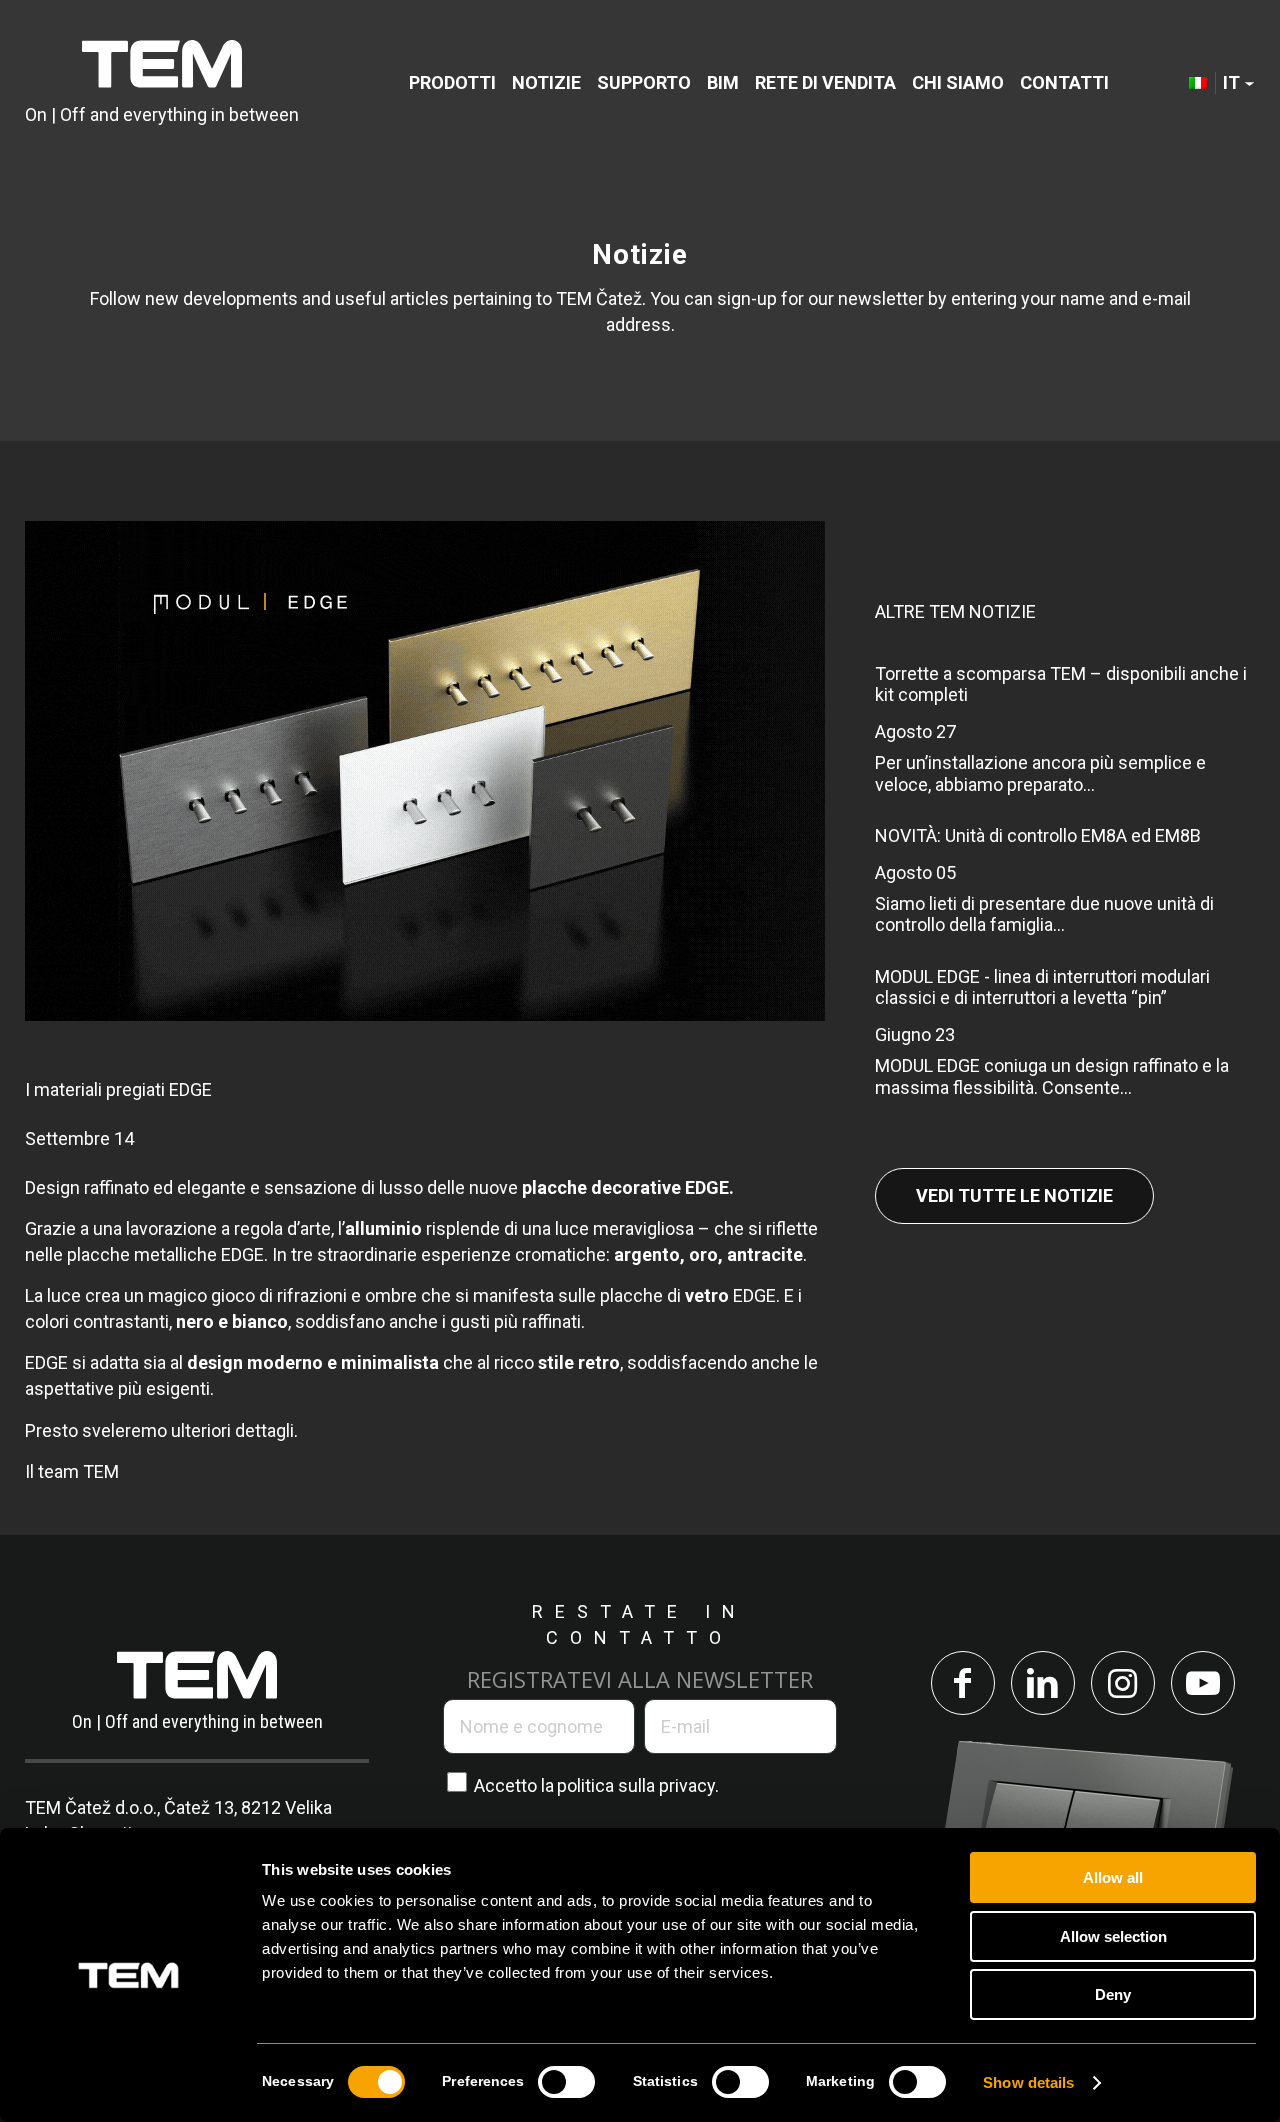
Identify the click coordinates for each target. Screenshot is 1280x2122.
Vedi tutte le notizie (1014, 1195)
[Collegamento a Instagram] (1123, 1683)
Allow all (1113, 1877)
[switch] (566, 2082)
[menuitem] (452, 82)
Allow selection (1113, 1936)
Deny (1113, 1994)
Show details (1028, 2082)
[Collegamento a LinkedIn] (1043, 1683)
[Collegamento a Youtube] (1203, 1683)
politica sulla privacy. (638, 1785)
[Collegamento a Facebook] (963, 1683)
